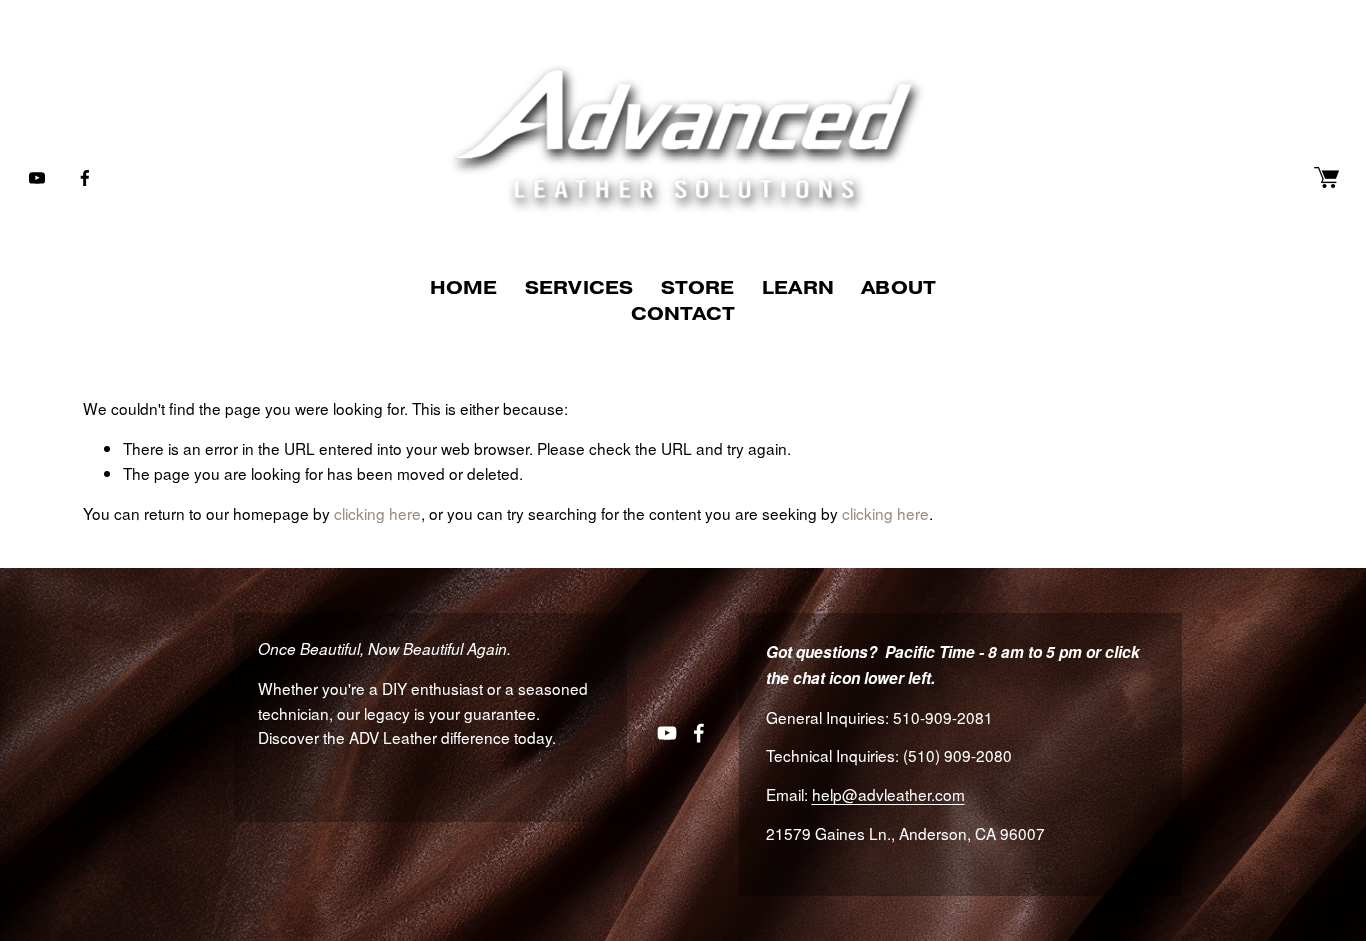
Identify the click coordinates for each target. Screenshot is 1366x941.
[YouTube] (37, 178)
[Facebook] (85, 178)
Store (698, 287)
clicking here (377, 513)
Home (464, 287)
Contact (683, 313)
